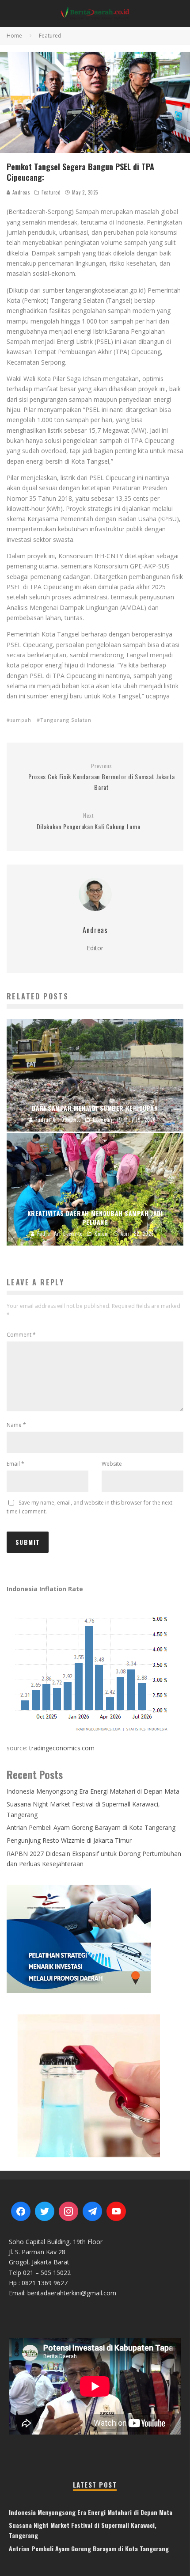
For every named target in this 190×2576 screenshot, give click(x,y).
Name (16, 1425)
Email (15, 1464)
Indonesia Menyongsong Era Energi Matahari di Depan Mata (93, 1791)
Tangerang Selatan (66, 720)
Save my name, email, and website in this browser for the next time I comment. (89, 1507)
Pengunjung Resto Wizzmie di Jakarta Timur (69, 1840)
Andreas (20, 192)
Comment (21, 1335)
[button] (95, 2085)
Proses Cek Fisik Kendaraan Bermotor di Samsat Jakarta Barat (102, 777)
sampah (21, 720)
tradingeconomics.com (62, 1748)
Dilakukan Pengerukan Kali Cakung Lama (89, 821)
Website (112, 1464)
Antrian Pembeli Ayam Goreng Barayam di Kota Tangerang (91, 1827)
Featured (51, 192)
